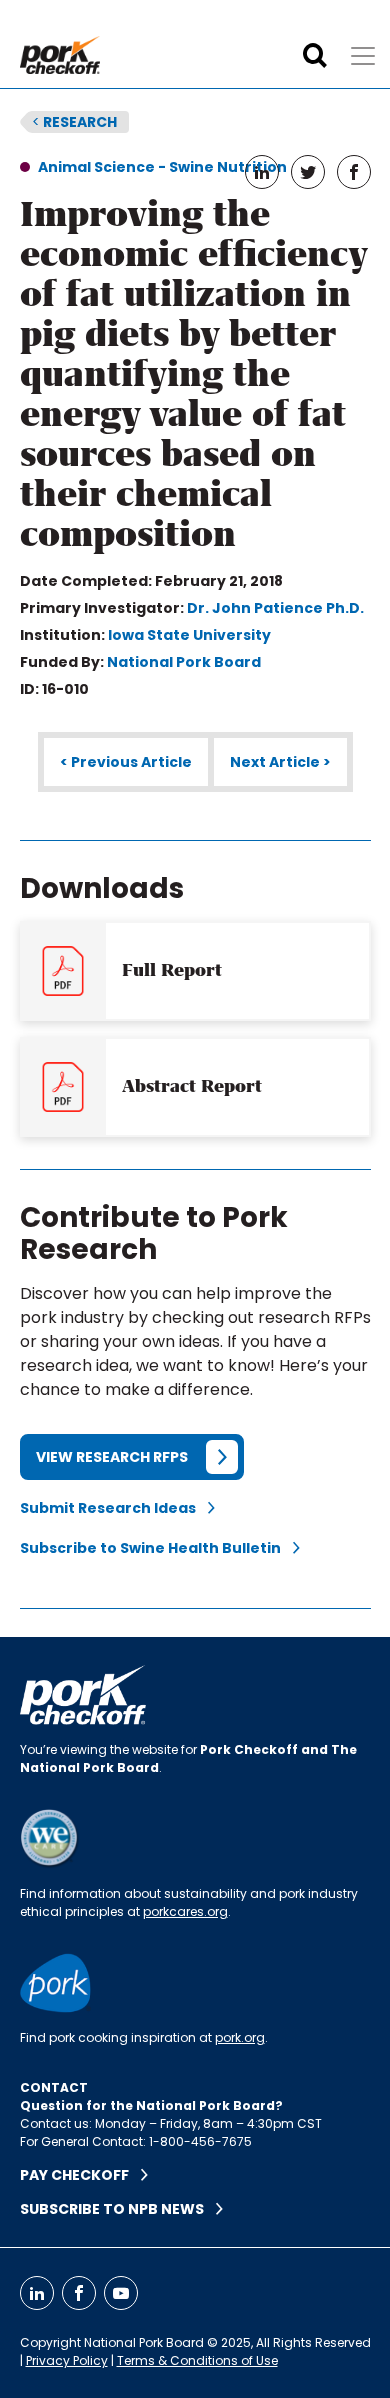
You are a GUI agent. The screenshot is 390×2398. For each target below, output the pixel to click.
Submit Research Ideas (114, 1508)
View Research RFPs (112, 1457)
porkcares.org (185, 1911)
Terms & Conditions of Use (197, 2360)
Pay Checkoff (80, 2175)
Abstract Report (192, 1086)
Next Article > (280, 762)
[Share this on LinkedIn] (262, 172)
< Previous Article (126, 762)
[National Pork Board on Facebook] (79, 2293)
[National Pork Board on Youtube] (121, 2293)
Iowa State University (189, 635)
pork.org (240, 2037)
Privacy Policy (67, 2360)
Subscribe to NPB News (118, 2209)
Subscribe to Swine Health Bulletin (156, 1548)
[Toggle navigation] (363, 56)
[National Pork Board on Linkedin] (37, 2293)
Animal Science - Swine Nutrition (162, 167)
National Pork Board (184, 662)
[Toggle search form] (315, 56)
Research (74, 122)
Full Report (172, 970)
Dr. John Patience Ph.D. (275, 608)
